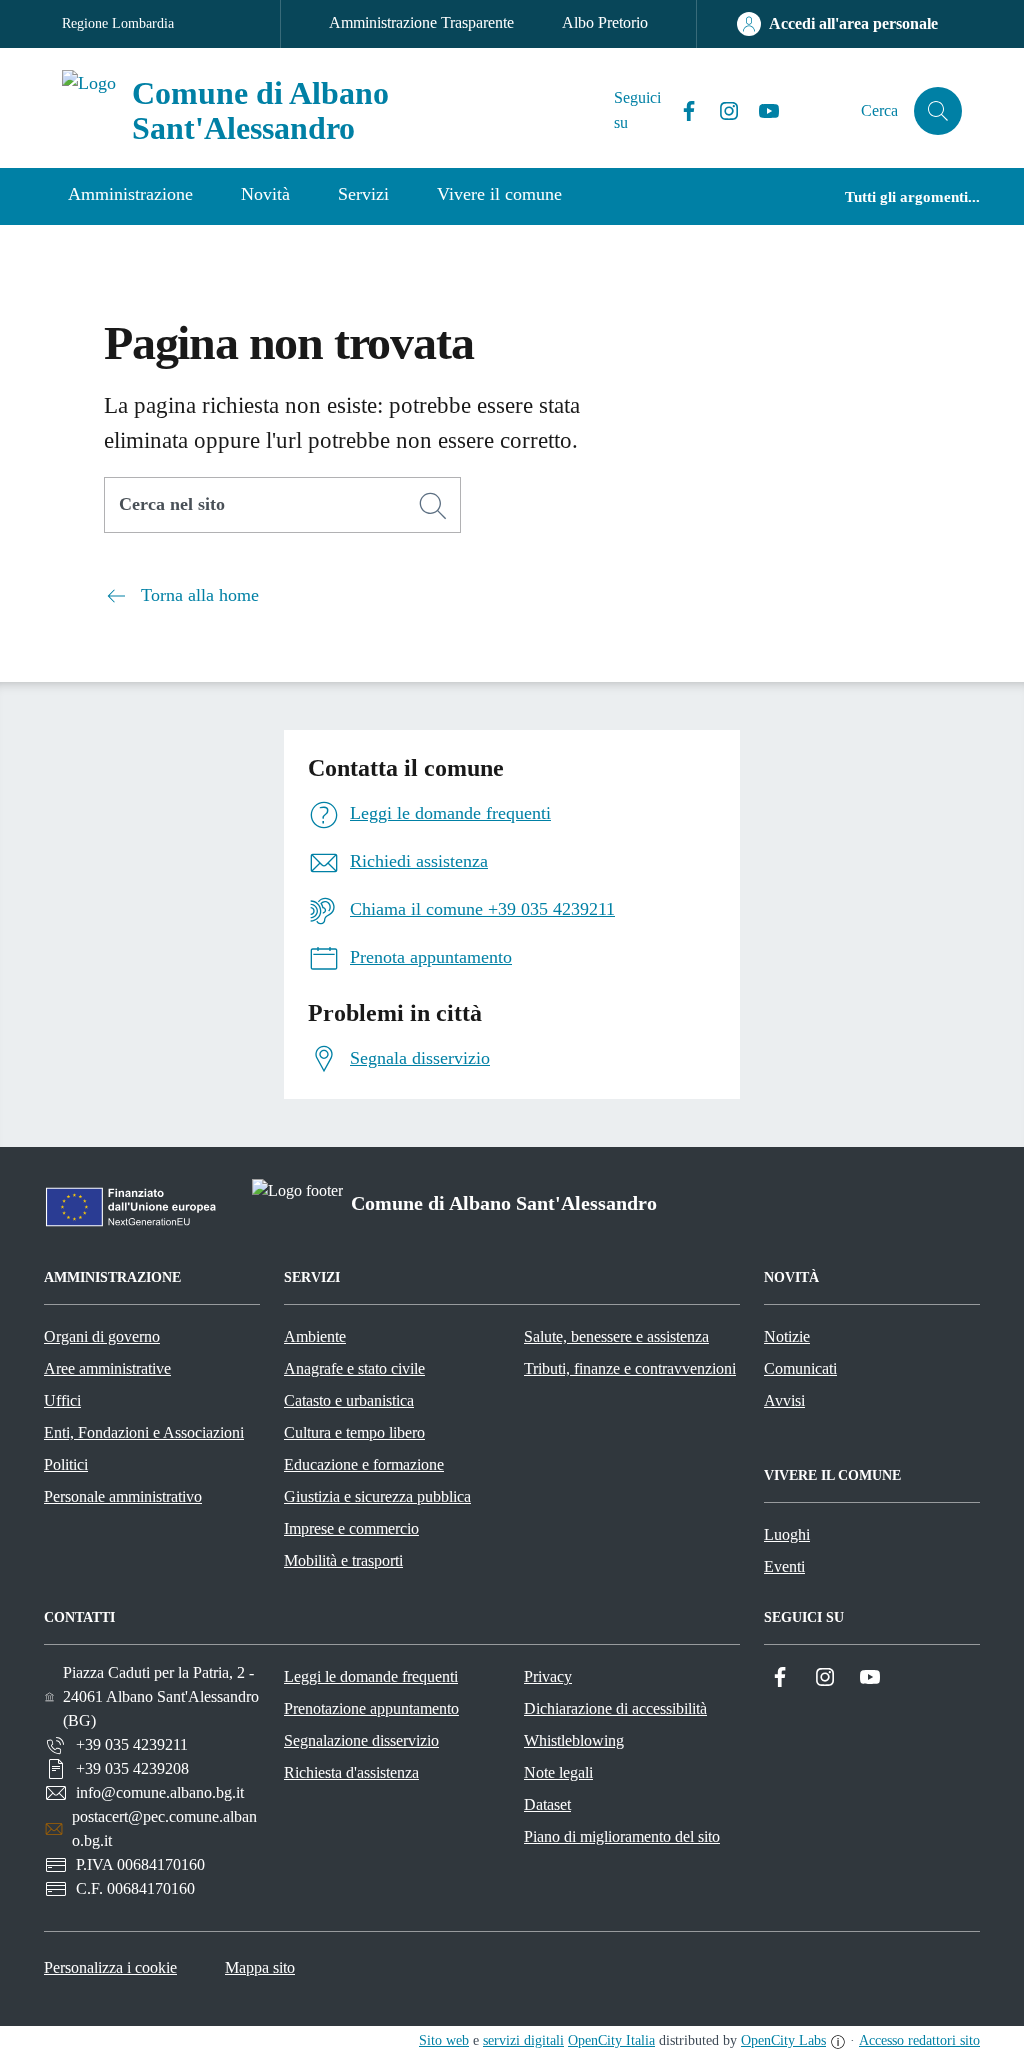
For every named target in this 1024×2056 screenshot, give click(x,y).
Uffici (62, 1400)
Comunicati (800, 1368)
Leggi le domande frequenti (371, 1676)
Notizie (787, 1336)
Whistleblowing (574, 1740)
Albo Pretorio (605, 22)
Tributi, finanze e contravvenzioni (630, 1368)
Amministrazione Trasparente (421, 22)
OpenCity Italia (611, 2040)
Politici (66, 1464)
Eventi (784, 1566)
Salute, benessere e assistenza (616, 1336)
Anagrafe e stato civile (354, 1368)
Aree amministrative (107, 1368)
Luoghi (787, 1534)
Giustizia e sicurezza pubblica (377, 1496)
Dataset (547, 1804)
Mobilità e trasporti (343, 1560)
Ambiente (315, 1336)
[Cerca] (433, 506)
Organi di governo (102, 1336)
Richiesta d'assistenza (351, 1772)
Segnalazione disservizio (361, 1740)
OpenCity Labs (783, 2040)
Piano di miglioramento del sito (622, 1836)
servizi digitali (523, 2040)
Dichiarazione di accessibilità (615, 1708)
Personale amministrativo (123, 1496)
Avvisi (784, 1400)
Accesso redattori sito (919, 2040)
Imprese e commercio (351, 1528)
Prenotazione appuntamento (371, 1708)
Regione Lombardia (118, 23)
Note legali (558, 1772)
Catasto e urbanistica (349, 1400)
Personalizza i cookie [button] (110, 1967)
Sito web (444, 2040)
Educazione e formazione (364, 1464)
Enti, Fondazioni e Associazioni (144, 1432)
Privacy (548, 1676)
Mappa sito (260, 1967)
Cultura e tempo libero (354, 1432)
